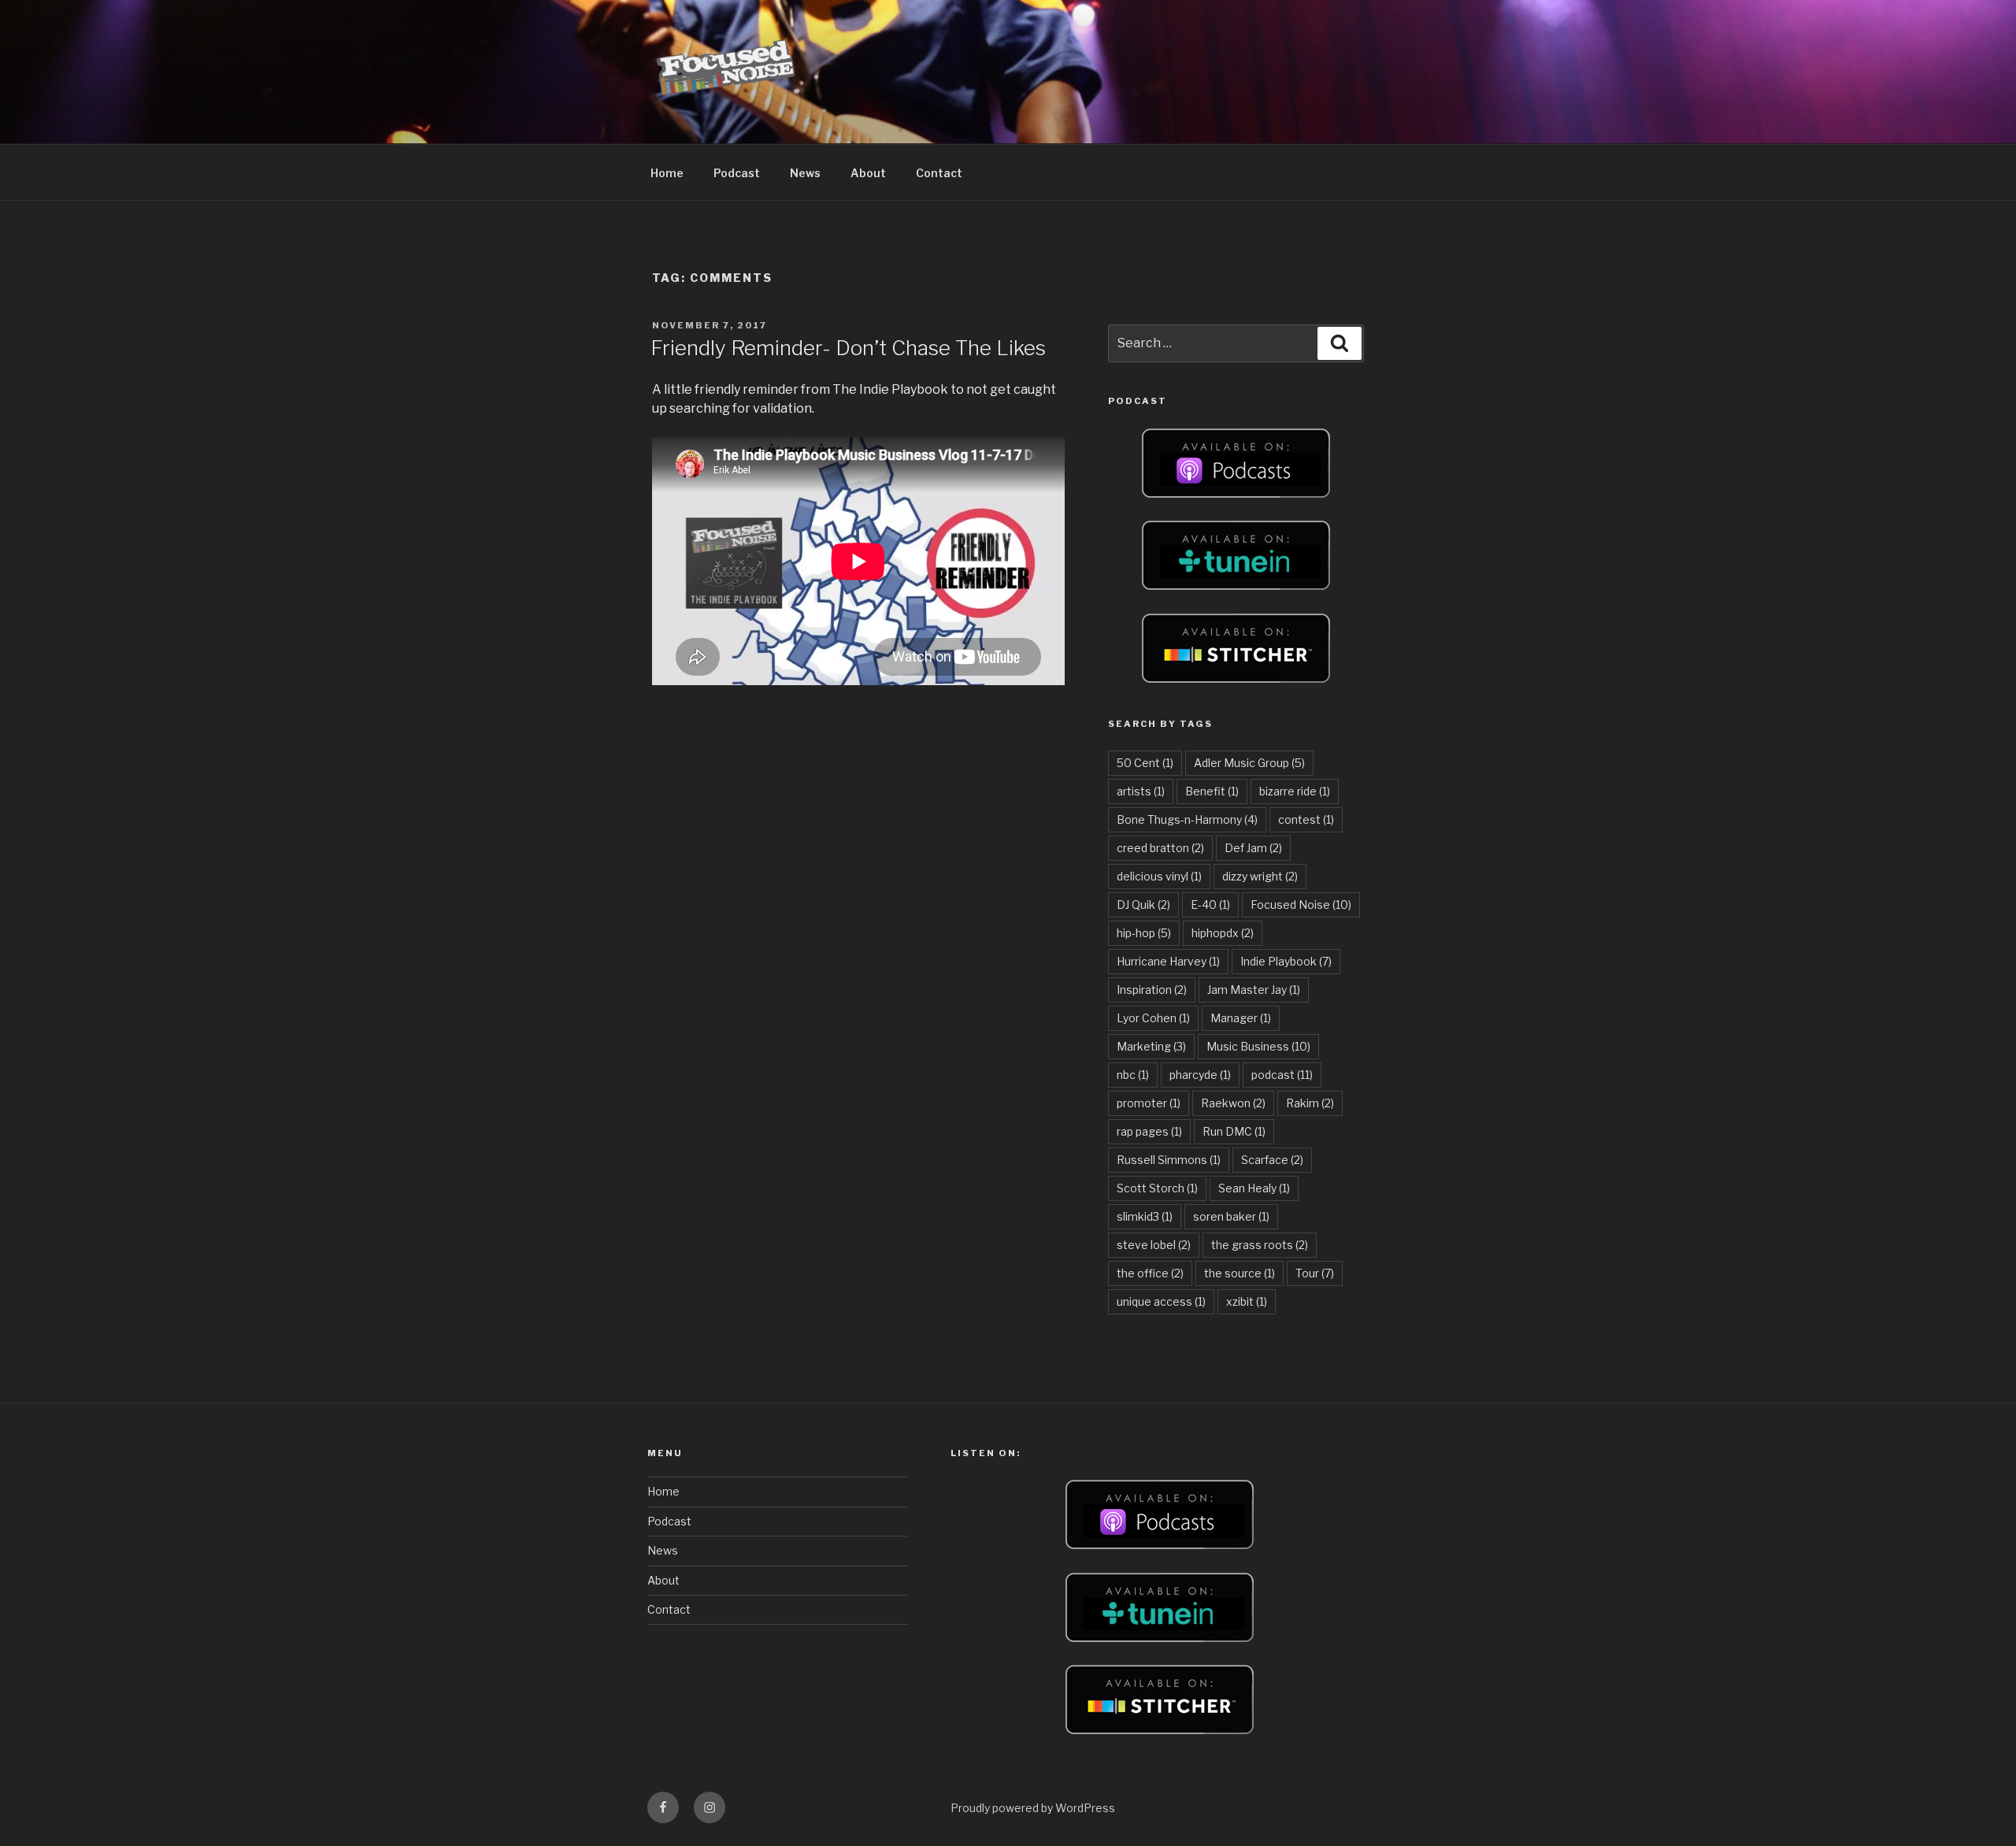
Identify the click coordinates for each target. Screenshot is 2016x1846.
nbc (1133, 1075)
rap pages (1149, 1131)
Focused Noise (1301, 904)
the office (1150, 1273)
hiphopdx (1223, 933)
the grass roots (1260, 1245)
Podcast (737, 173)
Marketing (1151, 1046)
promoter (1149, 1103)
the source (1240, 1273)
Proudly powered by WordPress (1033, 1808)
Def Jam (1253, 848)
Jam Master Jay (1254, 990)
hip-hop (1144, 933)
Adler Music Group (1249, 763)
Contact (939, 173)
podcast (1282, 1075)
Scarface (1272, 1160)
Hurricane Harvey (1168, 961)
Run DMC (1234, 1131)
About (868, 173)
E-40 (1210, 904)
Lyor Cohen (1153, 1018)
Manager (1241, 1018)
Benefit (1212, 791)
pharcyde (1200, 1075)
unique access (1161, 1301)
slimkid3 (1145, 1216)
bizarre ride (1295, 791)
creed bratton (1160, 848)
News (805, 173)
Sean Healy (1254, 1188)
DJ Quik (1143, 904)
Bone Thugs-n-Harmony (1187, 819)
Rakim (1310, 1103)
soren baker (1231, 1216)
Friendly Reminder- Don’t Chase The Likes (848, 348)
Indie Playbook (1286, 961)
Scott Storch (1157, 1188)
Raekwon (1233, 1103)
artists (1141, 791)
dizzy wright (1260, 876)
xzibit (1247, 1301)
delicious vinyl (1159, 876)
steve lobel (1154, 1245)
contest (1306, 819)
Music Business (1258, 1046)
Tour (1315, 1273)
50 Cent (1145, 763)
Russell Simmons (1169, 1160)
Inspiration (1152, 990)
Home (667, 173)
